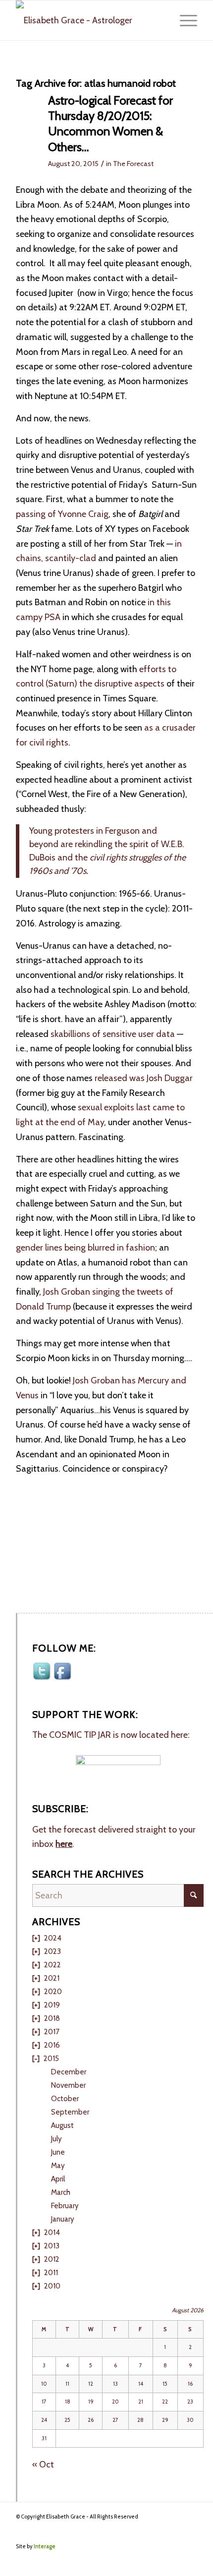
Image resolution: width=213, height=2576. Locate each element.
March (61, 2192)
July (56, 2139)
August (62, 2125)
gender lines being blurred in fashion (85, 1248)
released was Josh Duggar (144, 1078)
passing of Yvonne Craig (62, 514)
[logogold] (88, 20)
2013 (52, 2246)
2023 (53, 1951)
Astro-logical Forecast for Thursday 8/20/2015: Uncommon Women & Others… (110, 124)
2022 (53, 1965)
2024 (53, 1938)
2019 (52, 2005)
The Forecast (133, 164)
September (70, 2112)
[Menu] (184, 20)
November (68, 2085)
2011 (51, 2273)
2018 (52, 2018)
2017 (52, 2032)
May (58, 2166)
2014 (52, 2233)
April (58, 2179)
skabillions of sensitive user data (113, 1034)
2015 (51, 2059)
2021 (52, 1978)
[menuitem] (184, 20)
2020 (53, 1992)
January (63, 2219)
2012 (52, 2259)
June (58, 2152)
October (65, 2099)
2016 (52, 2045)
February (65, 2206)
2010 (52, 2286)
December (69, 2072)
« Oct (43, 2464)
